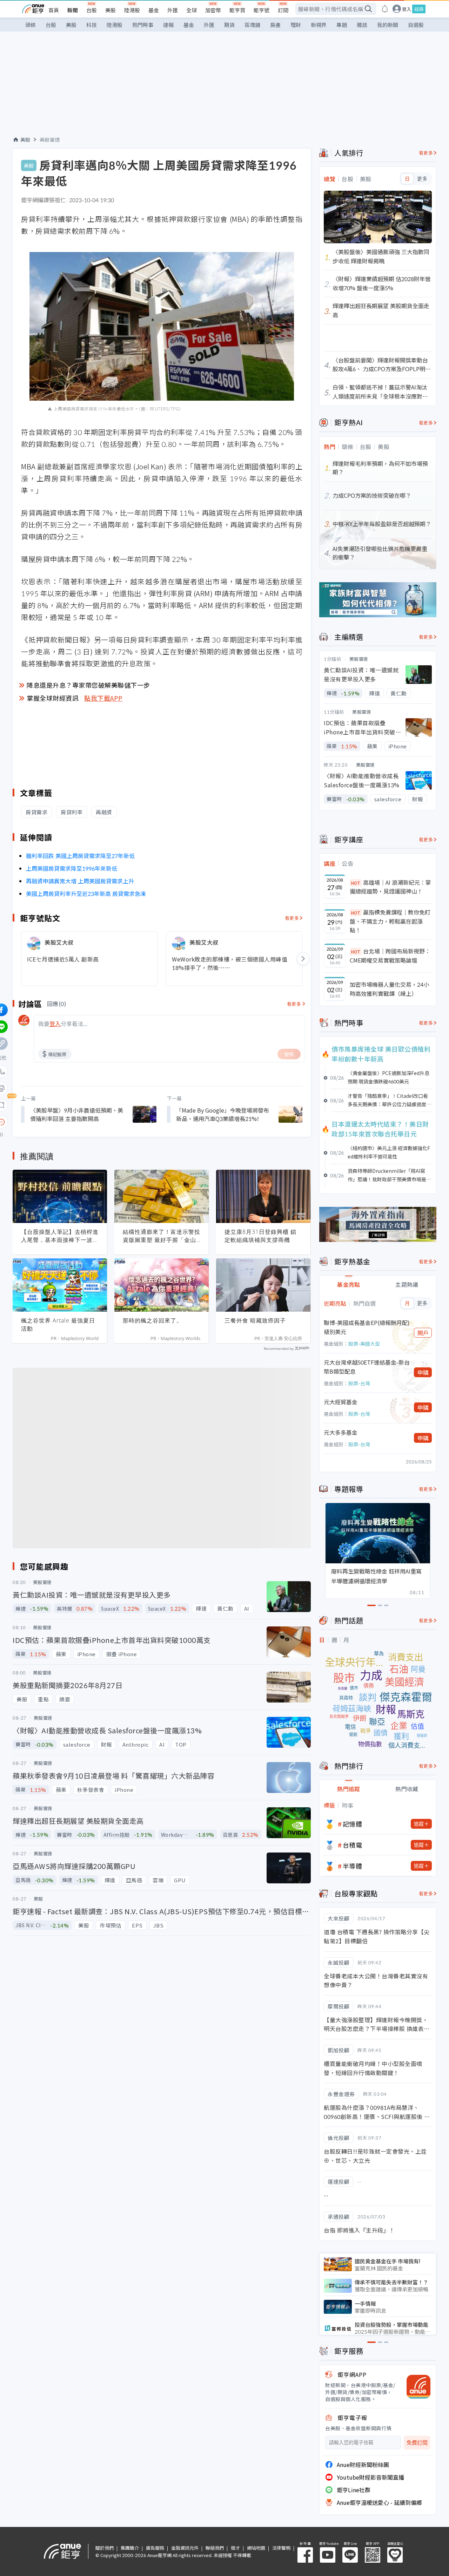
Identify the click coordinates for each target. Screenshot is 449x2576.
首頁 (54, 10)
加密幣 (213, 10)
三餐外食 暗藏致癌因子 (255, 1320)
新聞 (73, 10)
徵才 (235, 2548)
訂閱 (283, 10)
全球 (192, 10)
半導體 (353, 1866)
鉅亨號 (262, 10)
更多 (422, 179)
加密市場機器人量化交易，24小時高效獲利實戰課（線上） (389, 989)
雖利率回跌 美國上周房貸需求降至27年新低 (80, 856)
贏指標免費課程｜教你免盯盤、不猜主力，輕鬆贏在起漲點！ (390, 921)
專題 (342, 25)
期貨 (229, 25)
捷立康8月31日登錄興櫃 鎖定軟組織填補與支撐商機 (260, 1236)
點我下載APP (103, 698)
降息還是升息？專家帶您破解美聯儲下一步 (88, 685)
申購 (423, 1372)
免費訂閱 (417, 2443)
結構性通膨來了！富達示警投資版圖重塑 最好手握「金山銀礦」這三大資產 (162, 1236)
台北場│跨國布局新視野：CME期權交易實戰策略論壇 (390, 956)
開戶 (423, 1333)
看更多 (292, 918)
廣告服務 (155, 2548)
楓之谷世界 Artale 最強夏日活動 (58, 1324)
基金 (154, 10)
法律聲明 (281, 2548)
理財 (296, 25)
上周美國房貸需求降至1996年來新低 (72, 868)
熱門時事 (143, 25)
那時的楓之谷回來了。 (153, 1320)
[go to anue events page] (385, 9)
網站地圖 (256, 2548)
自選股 (416, 25)
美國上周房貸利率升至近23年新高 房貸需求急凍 (86, 893)
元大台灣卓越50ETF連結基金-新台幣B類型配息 (367, 1367)
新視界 (319, 25)
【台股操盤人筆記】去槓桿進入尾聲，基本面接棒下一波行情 (60, 1236)
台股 (92, 10)
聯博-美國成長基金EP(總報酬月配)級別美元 (367, 1327)
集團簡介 (130, 2548)
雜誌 (362, 25)
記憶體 (353, 1824)
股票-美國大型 (364, 1344)
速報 (168, 25)
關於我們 (105, 2548)
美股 (110, 10)
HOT (356, 883)
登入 (407, 9)
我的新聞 (388, 25)
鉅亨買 (237, 10)
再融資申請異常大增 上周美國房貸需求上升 (80, 881)
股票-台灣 (359, 1383)
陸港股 (132, 10)
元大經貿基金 (341, 1402)
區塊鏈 (252, 25)
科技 (92, 25)
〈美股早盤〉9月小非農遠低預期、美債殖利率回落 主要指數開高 (77, 1114)
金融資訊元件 (185, 2548)
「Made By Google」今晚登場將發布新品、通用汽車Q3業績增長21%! (223, 1114)
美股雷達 (50, 140)
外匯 (173, 10)
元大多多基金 (341, 1432)
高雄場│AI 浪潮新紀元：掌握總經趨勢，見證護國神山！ (390, 887)
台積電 (353, 1845)
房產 (275, 25)
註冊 (419, 9)
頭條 (31, 25)
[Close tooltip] (60, 1122)
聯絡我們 (215, 2548)
